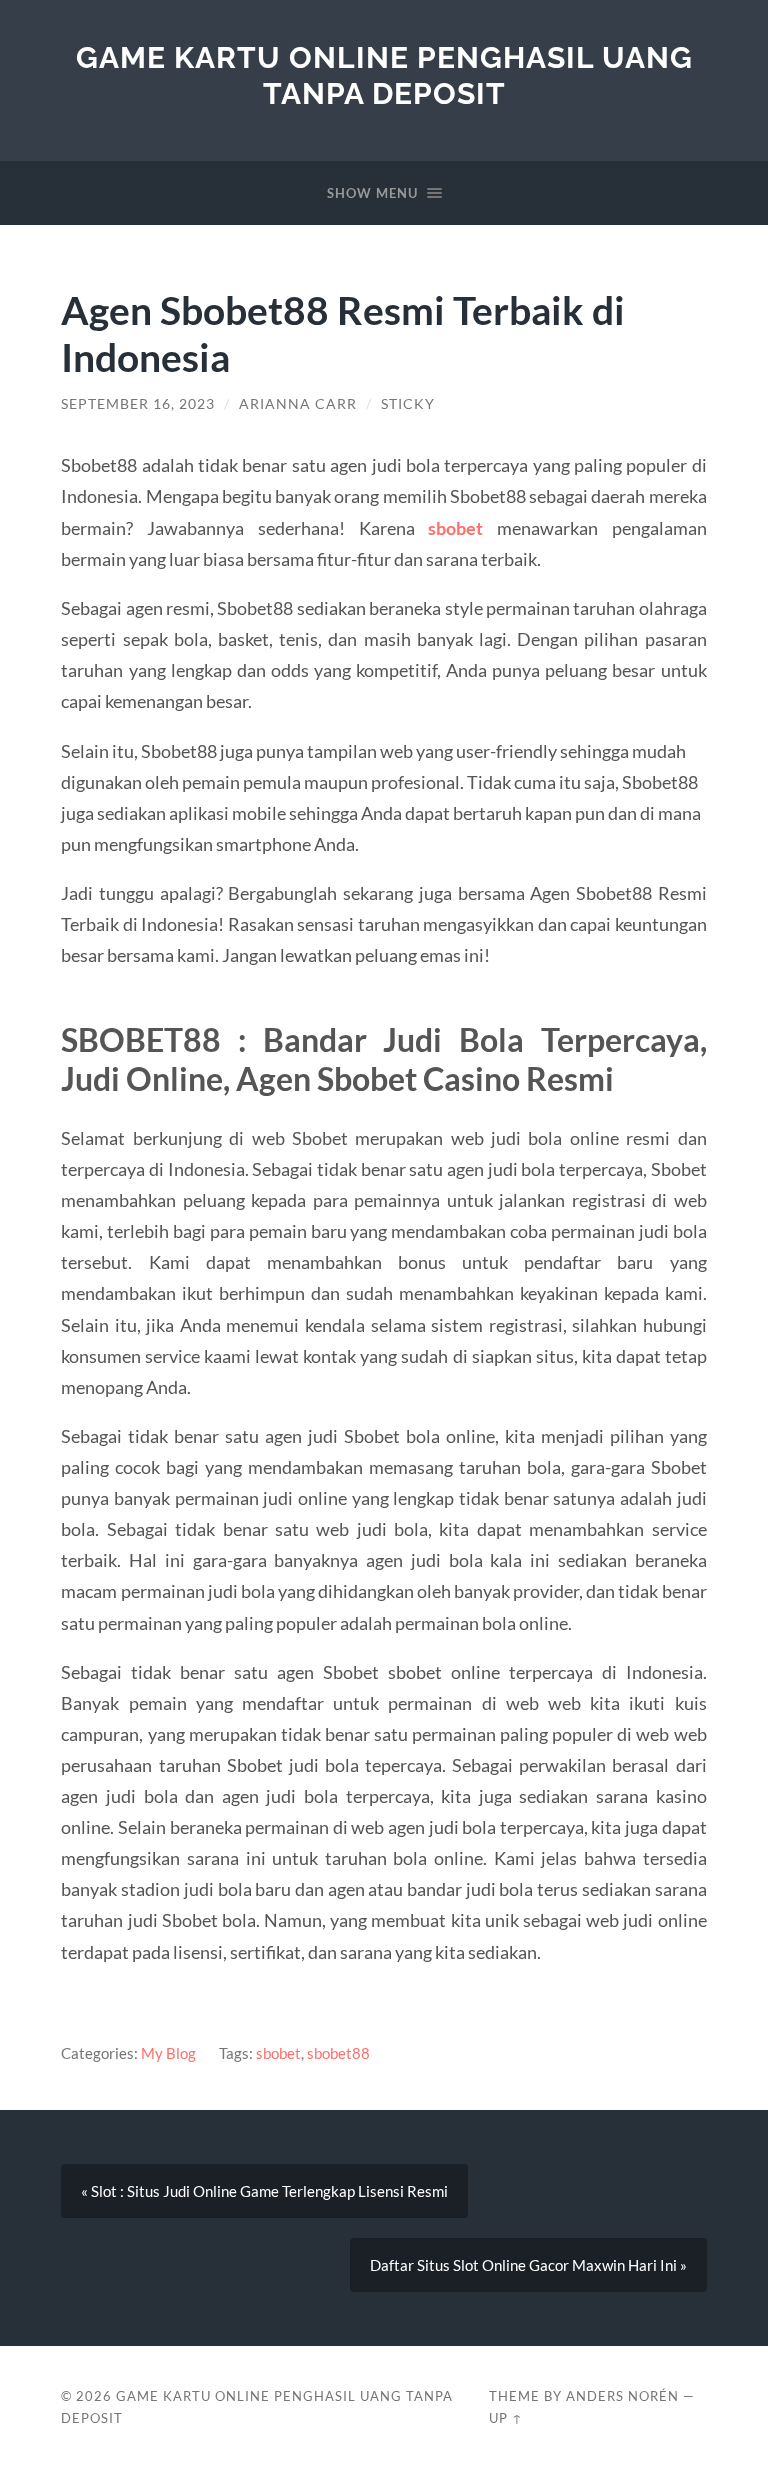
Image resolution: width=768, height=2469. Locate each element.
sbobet (278, 2053)
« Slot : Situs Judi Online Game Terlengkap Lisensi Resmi (264, 2191)
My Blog (168, 2053)
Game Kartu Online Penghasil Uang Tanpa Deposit (384, 75)
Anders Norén (622, 2396)
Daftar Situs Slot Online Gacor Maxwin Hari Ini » (528, 2265)
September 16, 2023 (138, 404)
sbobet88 (338, 2053)
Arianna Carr (298, 404)
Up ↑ (506, 2418)
